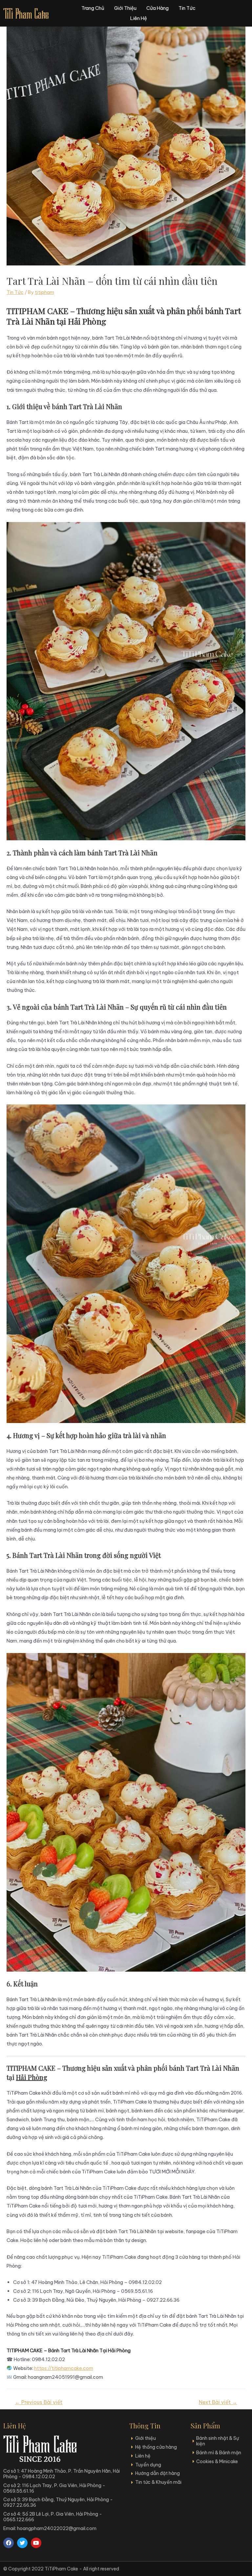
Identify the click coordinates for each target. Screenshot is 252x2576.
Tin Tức (15, 292)
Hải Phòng (32, 2077)
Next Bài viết (218, 2402)
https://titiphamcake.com (64, 2368)
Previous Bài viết (39, 2402)
